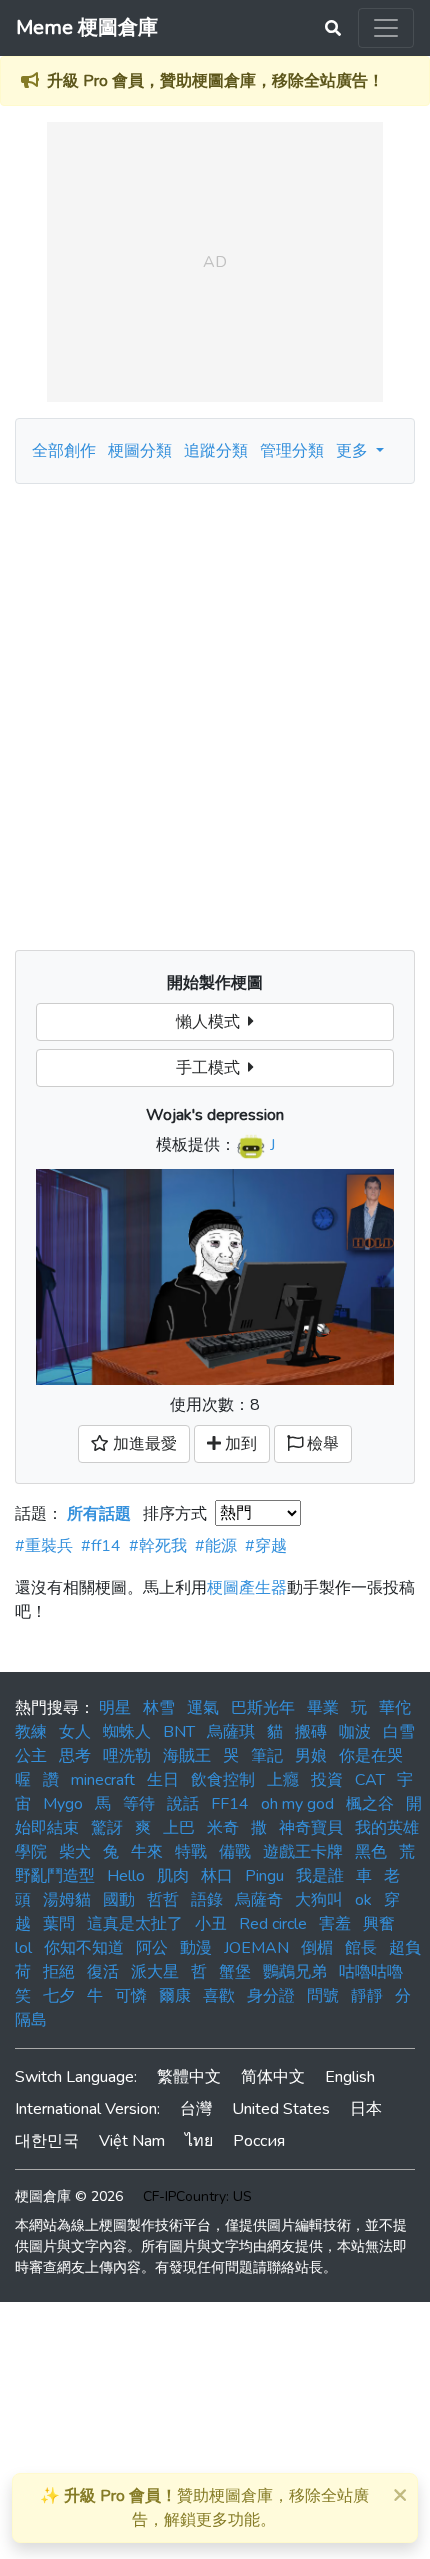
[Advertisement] (215, 709)
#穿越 (266, 1546)
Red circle (273, 1924)
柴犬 (75, 1852)
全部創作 (64, 451)
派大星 (155, 1972)
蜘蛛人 (127, 1732)
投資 (327, 1780)
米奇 (223, 1828)
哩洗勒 (127, 1756)
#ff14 (101, 1546)
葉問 (59, 1924)
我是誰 (320, 1876)
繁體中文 (189, 2077)
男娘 (311, 1756)
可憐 (131, 1996)
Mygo (63, 1804)
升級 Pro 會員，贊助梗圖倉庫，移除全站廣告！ (215, 81)
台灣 (196, 2109)
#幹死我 (158, 1546)
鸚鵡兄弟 (295, 1972)
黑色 (371, 1852)
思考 (75, 1756)
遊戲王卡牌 (303, 1852)
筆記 (267, 1756)
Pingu (264, 1876)
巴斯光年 (263, 1708)
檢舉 (321, 1444)
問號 (323, 1996)
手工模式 (212, 1068)
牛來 (147, 1852)
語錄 (207, 1900)
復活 (103, 1972)
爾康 (175, 1996)
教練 (31, 1732)
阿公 (152, 1948)
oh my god (297, 1804)
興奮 (379, 1924)
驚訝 (107, 1828)
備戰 (235, 1852)
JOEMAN (256, 1948)
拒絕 (59, 1972)
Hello (126, 1876)
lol (23, 1948)
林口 (217, 1876)
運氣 (203, 1708)
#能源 (216, 1546)
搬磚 (311, 1732)
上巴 (179, 1828)
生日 (163, 1780)
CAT (370, 1780)
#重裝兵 (44, 1546)
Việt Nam (132, 2141)
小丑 (211, 1924)
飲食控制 (223, 1780)
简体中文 (273, 2077)
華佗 (395, 1708)
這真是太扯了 (135, 1924)
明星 (115, 1708)
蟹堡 (235, 1972)
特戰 (191, 1852)
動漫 (196, 1948)
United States (281, 2109)
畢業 (323, 1708)
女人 (75, 1732)
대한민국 (47, 2141)
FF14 (230, 1804)
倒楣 (317, 1948)
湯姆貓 (67, 1900)
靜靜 (367, 1996)
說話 (183, 1804)
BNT (179, 1732)
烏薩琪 (231, 1732)
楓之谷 (370, 1804)
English (350, 2077)
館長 (361, 1948)
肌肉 (173, 1876)
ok (363, 1900)
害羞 (335, 1924)
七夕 (59, 1996)
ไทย (199, 2141)
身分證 (271, 1996)
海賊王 (187, 1756)
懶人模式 (212, 1022)
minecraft (103, 1780)
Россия (259, 2141)
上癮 (283, 1780)
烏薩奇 (259, 1900)
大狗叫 (319, 1900)
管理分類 (292, 451)
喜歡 (219, 1996)
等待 (139, 1804)
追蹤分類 (216, 451)
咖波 (355, 1732)
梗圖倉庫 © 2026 (69, 2196)
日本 (366, 2109)
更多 (354, 451)
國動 (119, 1900)
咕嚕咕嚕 (371, 1972)
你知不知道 (84, 1948)
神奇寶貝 (311, 1828)
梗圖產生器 (247, 1588)
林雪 (159, 1708)
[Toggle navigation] (386, 28)
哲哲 (163, 1900)
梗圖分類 (140, 451)
